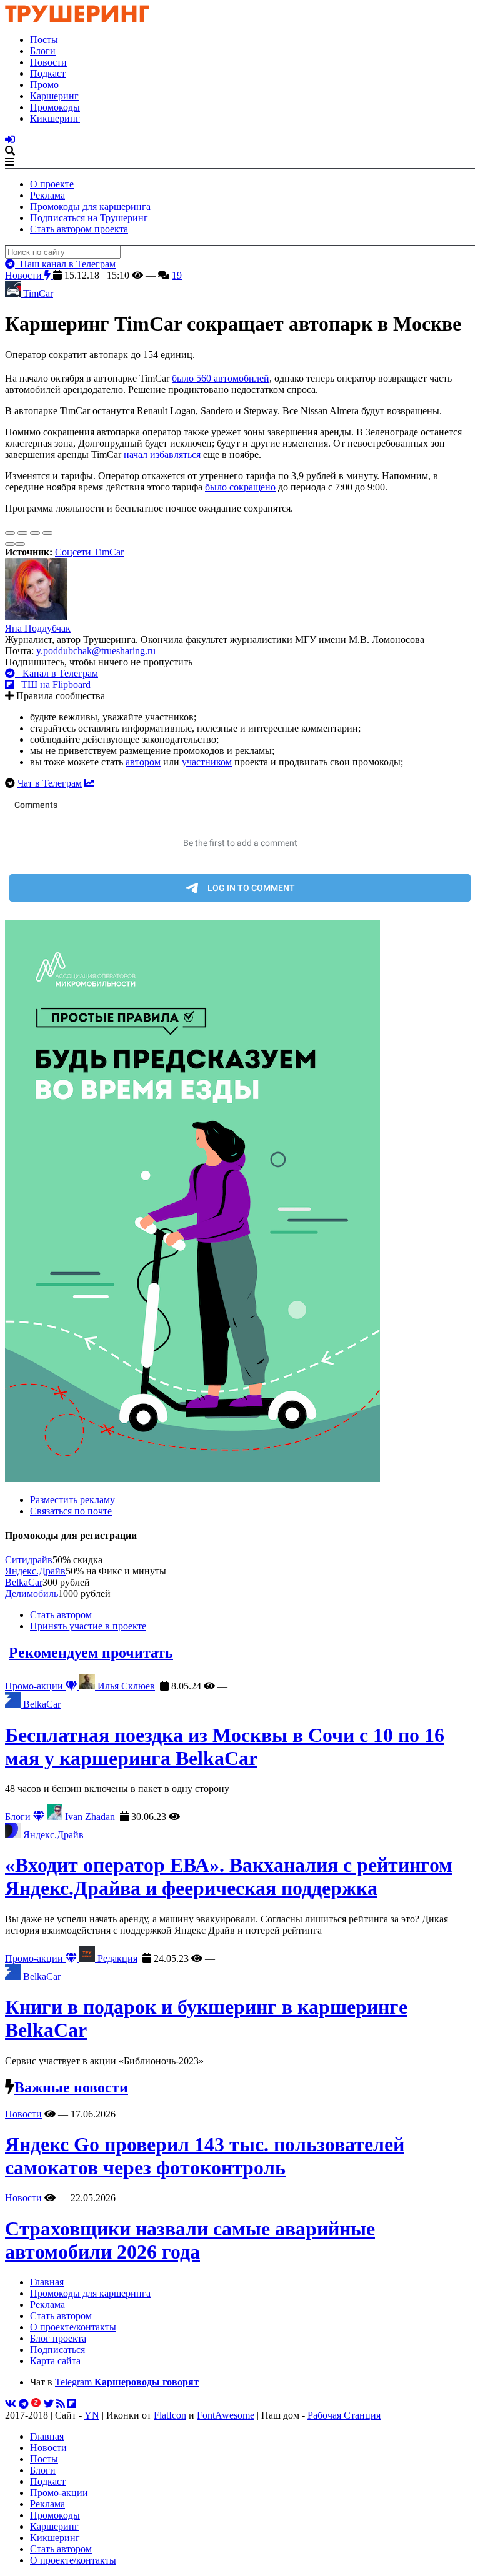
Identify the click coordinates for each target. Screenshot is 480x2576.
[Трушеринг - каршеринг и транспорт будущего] (77, 18)
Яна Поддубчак (38, 628)
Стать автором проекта (79, 229)
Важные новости (71, 2087)
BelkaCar (24, 1582)
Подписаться (57, 2350)
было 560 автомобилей (221, 378)
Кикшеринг (55, 118)
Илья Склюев (125, 1686)
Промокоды (55, 107)
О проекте (52, 184)
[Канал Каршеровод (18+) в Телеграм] (24, 2404)
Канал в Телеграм (57, 673)
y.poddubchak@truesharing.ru (96, 651)
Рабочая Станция (344, 2415)
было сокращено (240, 487)
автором (143, 762)
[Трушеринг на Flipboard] (72, 2404)
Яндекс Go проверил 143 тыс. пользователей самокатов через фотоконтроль (205, 2156)
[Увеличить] (47, 533)
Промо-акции (35, 1686)
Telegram (127, 2382)
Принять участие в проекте (88, 1626)
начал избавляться (162, 455)
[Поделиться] (22, 533)
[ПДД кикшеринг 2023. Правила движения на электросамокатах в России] (240, 1202)
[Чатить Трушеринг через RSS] (61, 2404)
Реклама (47, 195)
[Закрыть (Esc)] (10, 533)
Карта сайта (55, 2361)
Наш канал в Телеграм (65, 264)
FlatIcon (170, 2415)
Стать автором (61, 1615)
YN (92, 2415)
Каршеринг (54, 96)
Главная (47, 2282)
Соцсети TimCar (89, 552)
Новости (48, 62)
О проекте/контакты (73, 2327)
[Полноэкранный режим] (35, 533)
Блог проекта (58, 2338)
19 (177, 275)
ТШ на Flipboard (52, 684)
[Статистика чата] (89, 783)
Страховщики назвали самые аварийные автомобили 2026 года (190, 2240)
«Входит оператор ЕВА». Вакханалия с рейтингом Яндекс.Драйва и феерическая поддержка (229, 1877)
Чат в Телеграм (50, 783)
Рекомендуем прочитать (91, 1653)
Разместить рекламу (72, 1500)
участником (207, 762)
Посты (44, 40)
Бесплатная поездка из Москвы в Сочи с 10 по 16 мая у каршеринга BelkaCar (225, 1747)
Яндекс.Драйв (35, 1571)
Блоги (43, 51)
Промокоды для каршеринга (90, 206)
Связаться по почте (71, 1511)
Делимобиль (32, 1594)
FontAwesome (226, 2415)
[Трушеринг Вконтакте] (11, 2404)
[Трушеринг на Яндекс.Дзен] (36, 2404)
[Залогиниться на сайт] (10, 140)
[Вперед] (20, 544)
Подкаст (48, 73)
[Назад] (10, 544)
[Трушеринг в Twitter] (49, 2404)
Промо (44, 85)
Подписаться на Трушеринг (89, 218)
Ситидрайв (29, 1560)
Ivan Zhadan (89, 1817)
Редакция (116, 1958)
